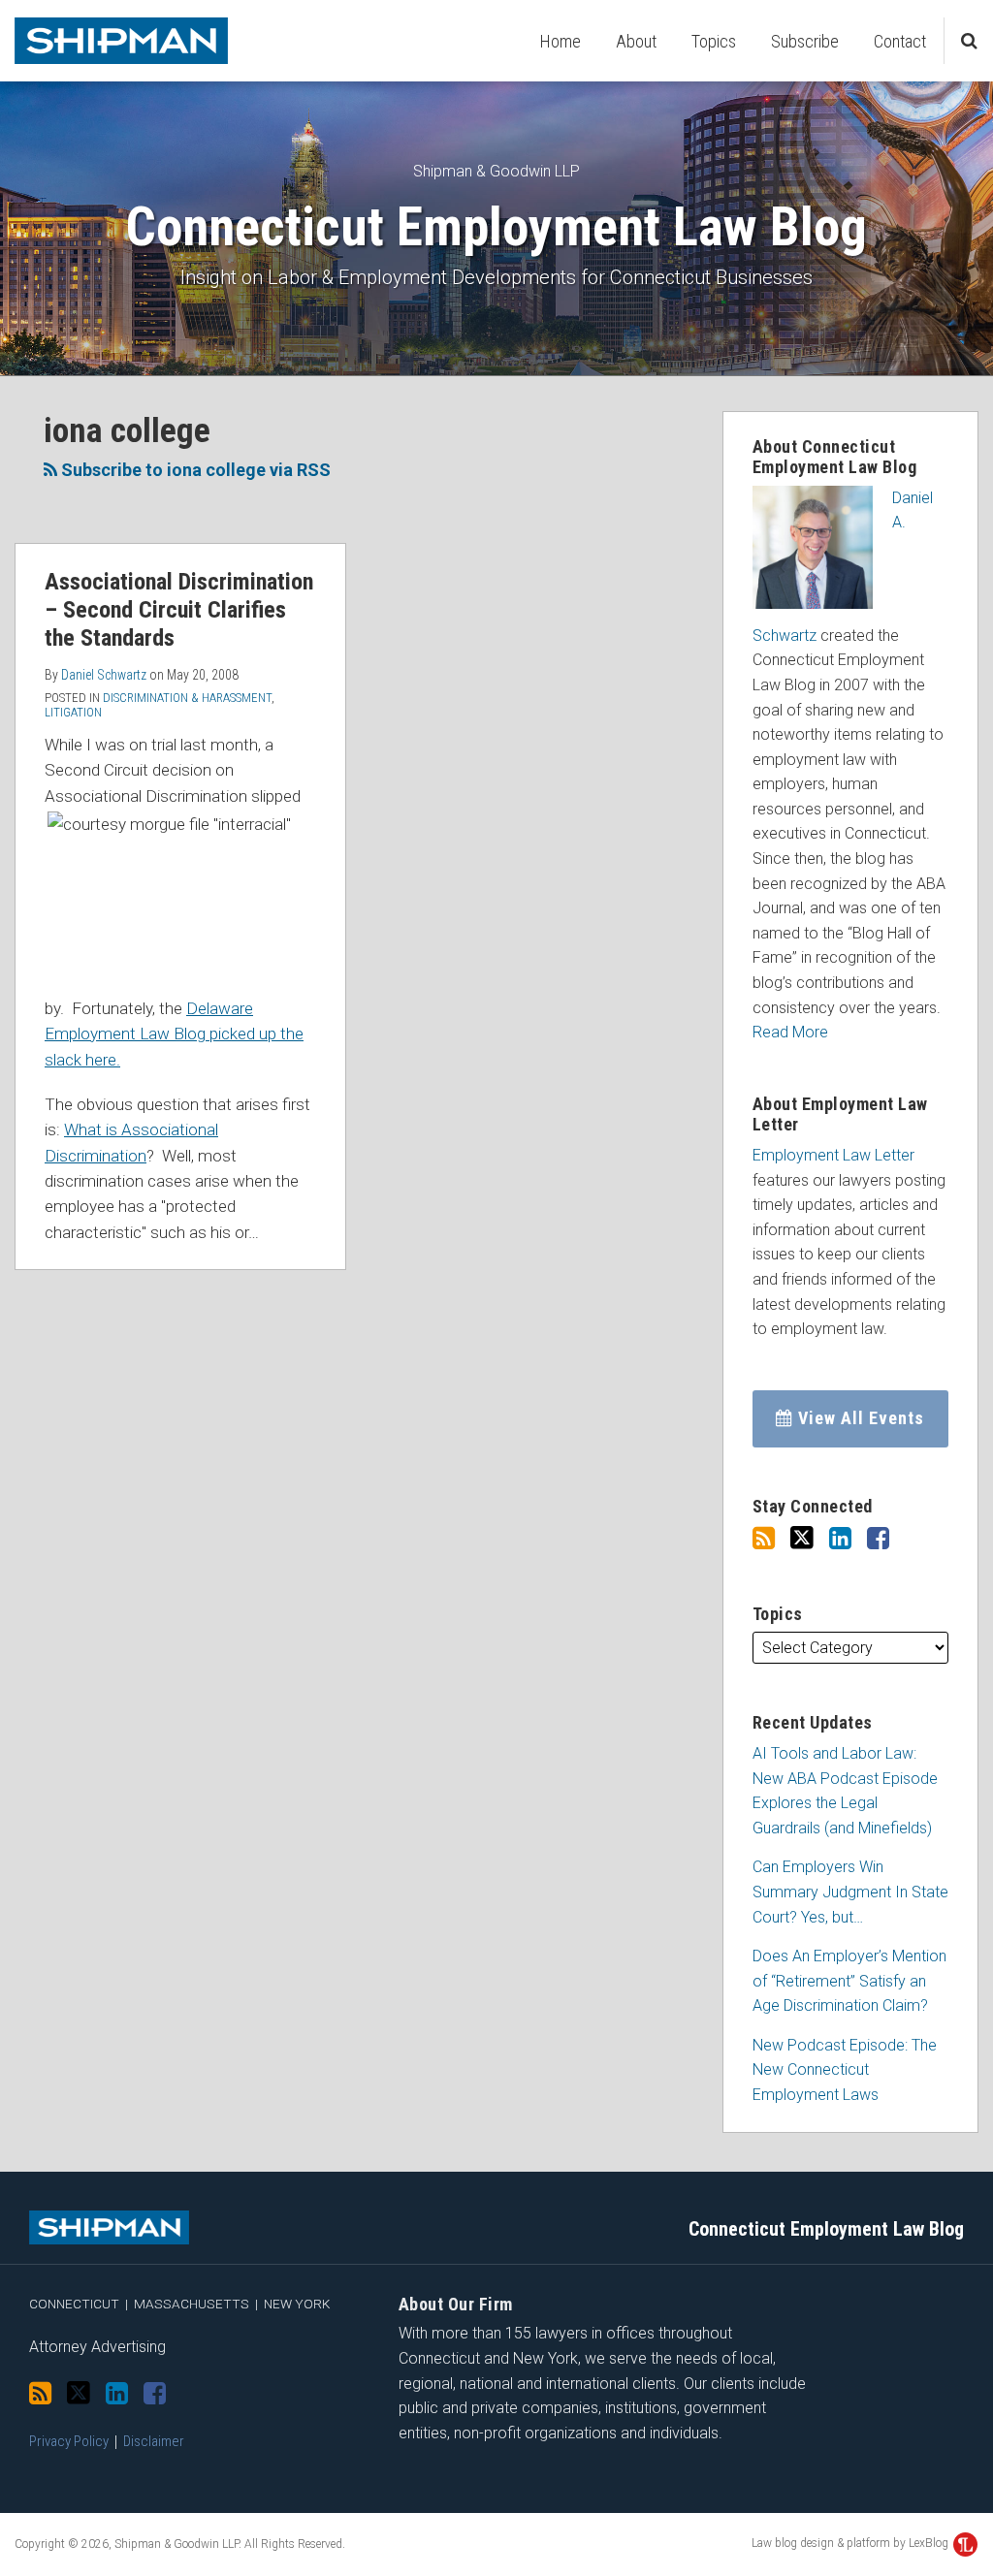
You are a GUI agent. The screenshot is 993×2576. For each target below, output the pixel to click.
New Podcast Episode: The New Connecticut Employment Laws (845, 2070)
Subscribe (805, 41)
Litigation (73, 712)
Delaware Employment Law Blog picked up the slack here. (174, 1034)
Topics (714, 41)
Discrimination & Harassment (187, 698)
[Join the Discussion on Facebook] (878, 1539)
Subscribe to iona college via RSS (194, 470)
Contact (900, 41)
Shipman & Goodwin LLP (496, 171)
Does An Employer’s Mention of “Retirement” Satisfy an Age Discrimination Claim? (849, 1981)
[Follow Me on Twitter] (802, 1538)
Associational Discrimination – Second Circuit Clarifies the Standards (179, 610)
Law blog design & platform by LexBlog (851, 2543)
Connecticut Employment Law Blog (496, 227)
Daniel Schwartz (104, 675)
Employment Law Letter (833, 1155)
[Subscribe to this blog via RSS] (764, 1539)
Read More (790, 1032)
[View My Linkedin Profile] (840, 1539)
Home (561, 41)
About (636, 41)
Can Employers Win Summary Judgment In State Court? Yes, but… (850, 1892)
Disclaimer (154, 2441)
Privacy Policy (69, 2441)
